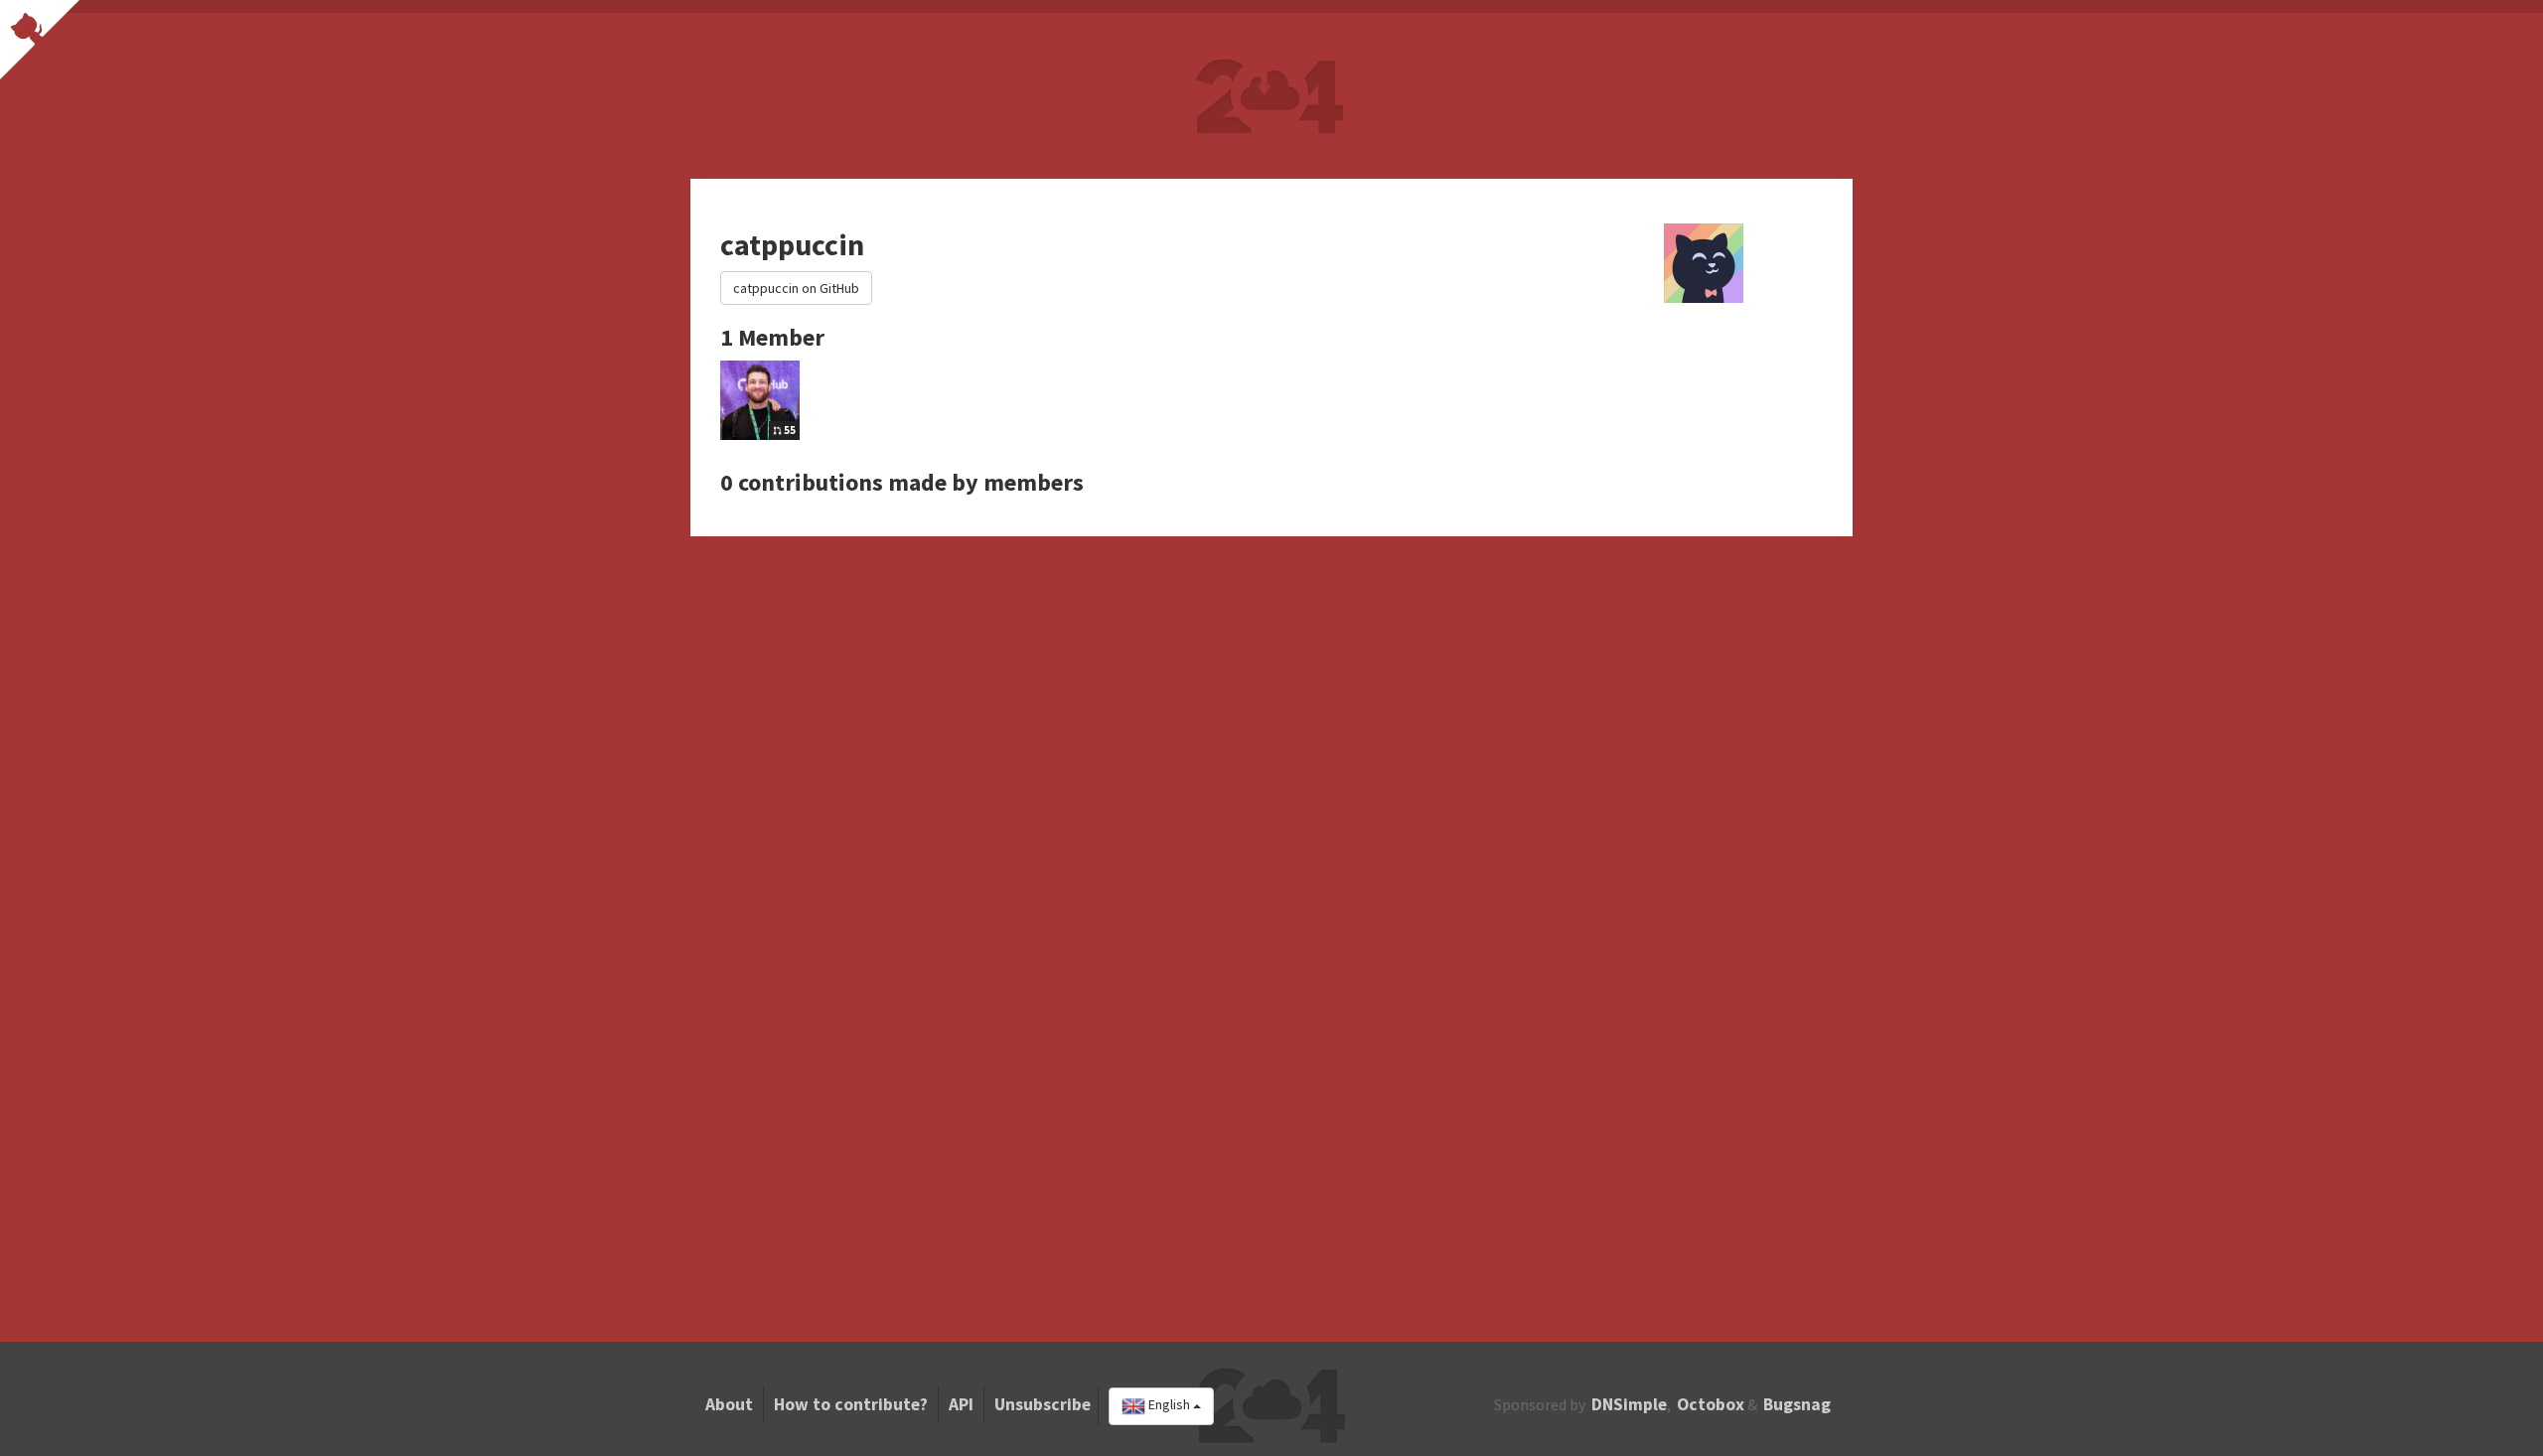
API (961, 1404)
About (729, 1404)
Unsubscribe (1043, 1404)
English (1169, 1405)
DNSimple (1629, 1404)
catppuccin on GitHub (796, 288)
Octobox (1711, 1404)
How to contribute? (851, 1404)
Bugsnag (1797, 1404)
